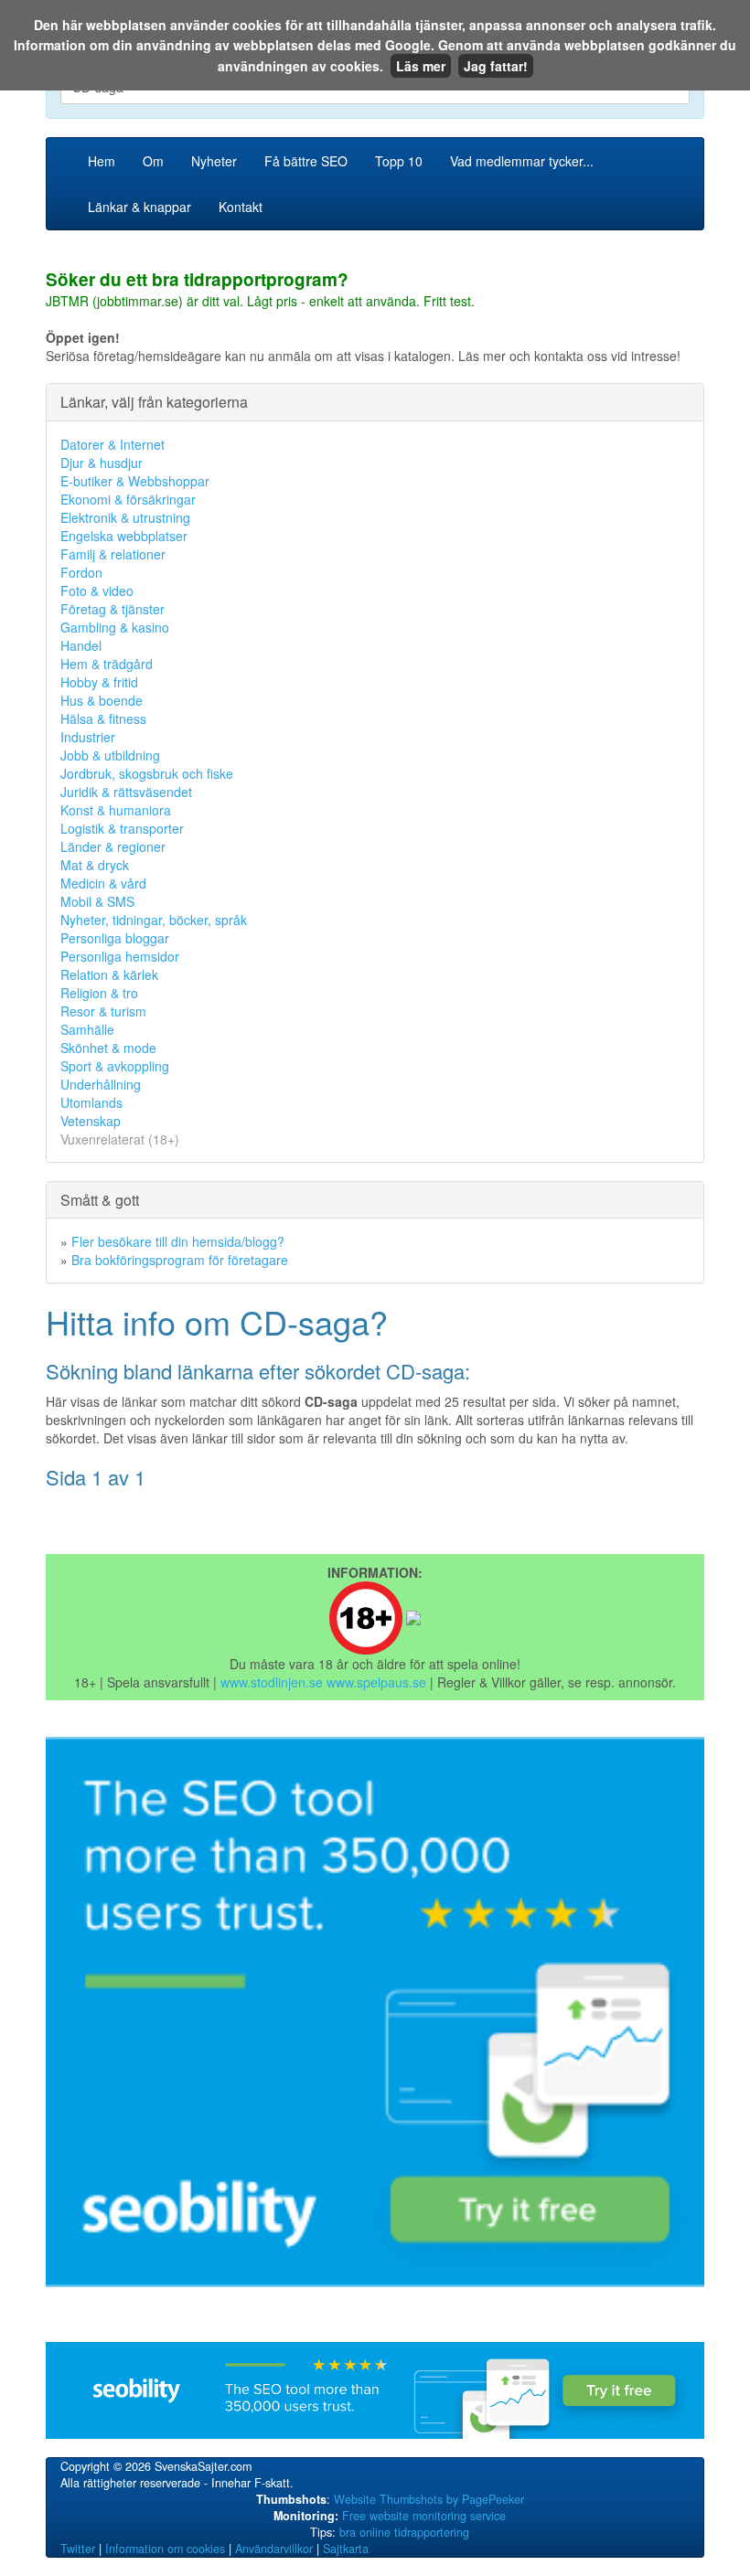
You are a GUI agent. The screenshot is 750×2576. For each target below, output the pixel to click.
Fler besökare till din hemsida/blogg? (178, 1241)
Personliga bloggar (115, 938)
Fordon (81, 572)
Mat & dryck (95, 865)
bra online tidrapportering (404, 2532)
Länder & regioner (113, 846)
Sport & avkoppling (115, 1066)
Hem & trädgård (107, 664)
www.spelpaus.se (376, 1682)
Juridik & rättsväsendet (126, 792)
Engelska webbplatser (124, 536)
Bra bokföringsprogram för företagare (180, 1260)
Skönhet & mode (108, 1048)
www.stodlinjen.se (272, 1682)
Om (153, 161)
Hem (102, 161)
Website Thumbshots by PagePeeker (429, 2499)
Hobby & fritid (99, 682)
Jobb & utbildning (110, 755)
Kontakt (241, 207)
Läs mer (421, 66)
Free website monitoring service (424, 2516)
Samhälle (87, 1029)
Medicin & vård (103, 883)
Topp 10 (399, 161)
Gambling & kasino (115, 627)
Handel (81, 645)
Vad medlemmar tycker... (522, 161)
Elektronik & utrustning (125, 517)
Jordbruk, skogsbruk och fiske (147, 773)
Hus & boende (102, 700)
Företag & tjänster (112, 609)
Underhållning (101, 1084)
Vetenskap (91, 1121)
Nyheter (214, 161)
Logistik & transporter (122, 828)
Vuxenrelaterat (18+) (120, 1139)
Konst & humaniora (116, 810)
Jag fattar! (496, 66)
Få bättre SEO (306, 161)
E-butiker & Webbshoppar (135, 481)
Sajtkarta (346, 2549)
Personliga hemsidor (120, 956)
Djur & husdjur (102, 463)
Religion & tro (99, 993)
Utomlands (91, 1102)
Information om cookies (165, 2549)
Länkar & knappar (139, 207)
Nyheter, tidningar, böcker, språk (154, 920)
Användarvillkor (274, 2549)
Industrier (88, 737)
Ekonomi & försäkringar (128, 499)
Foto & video (97, 591)
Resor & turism (103, 1011)
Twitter (78, 2549)
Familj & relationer (113, 554)
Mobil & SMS (97, 901)
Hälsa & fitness (103, 719)
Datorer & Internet (112, 444)
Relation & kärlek (109, 974)
